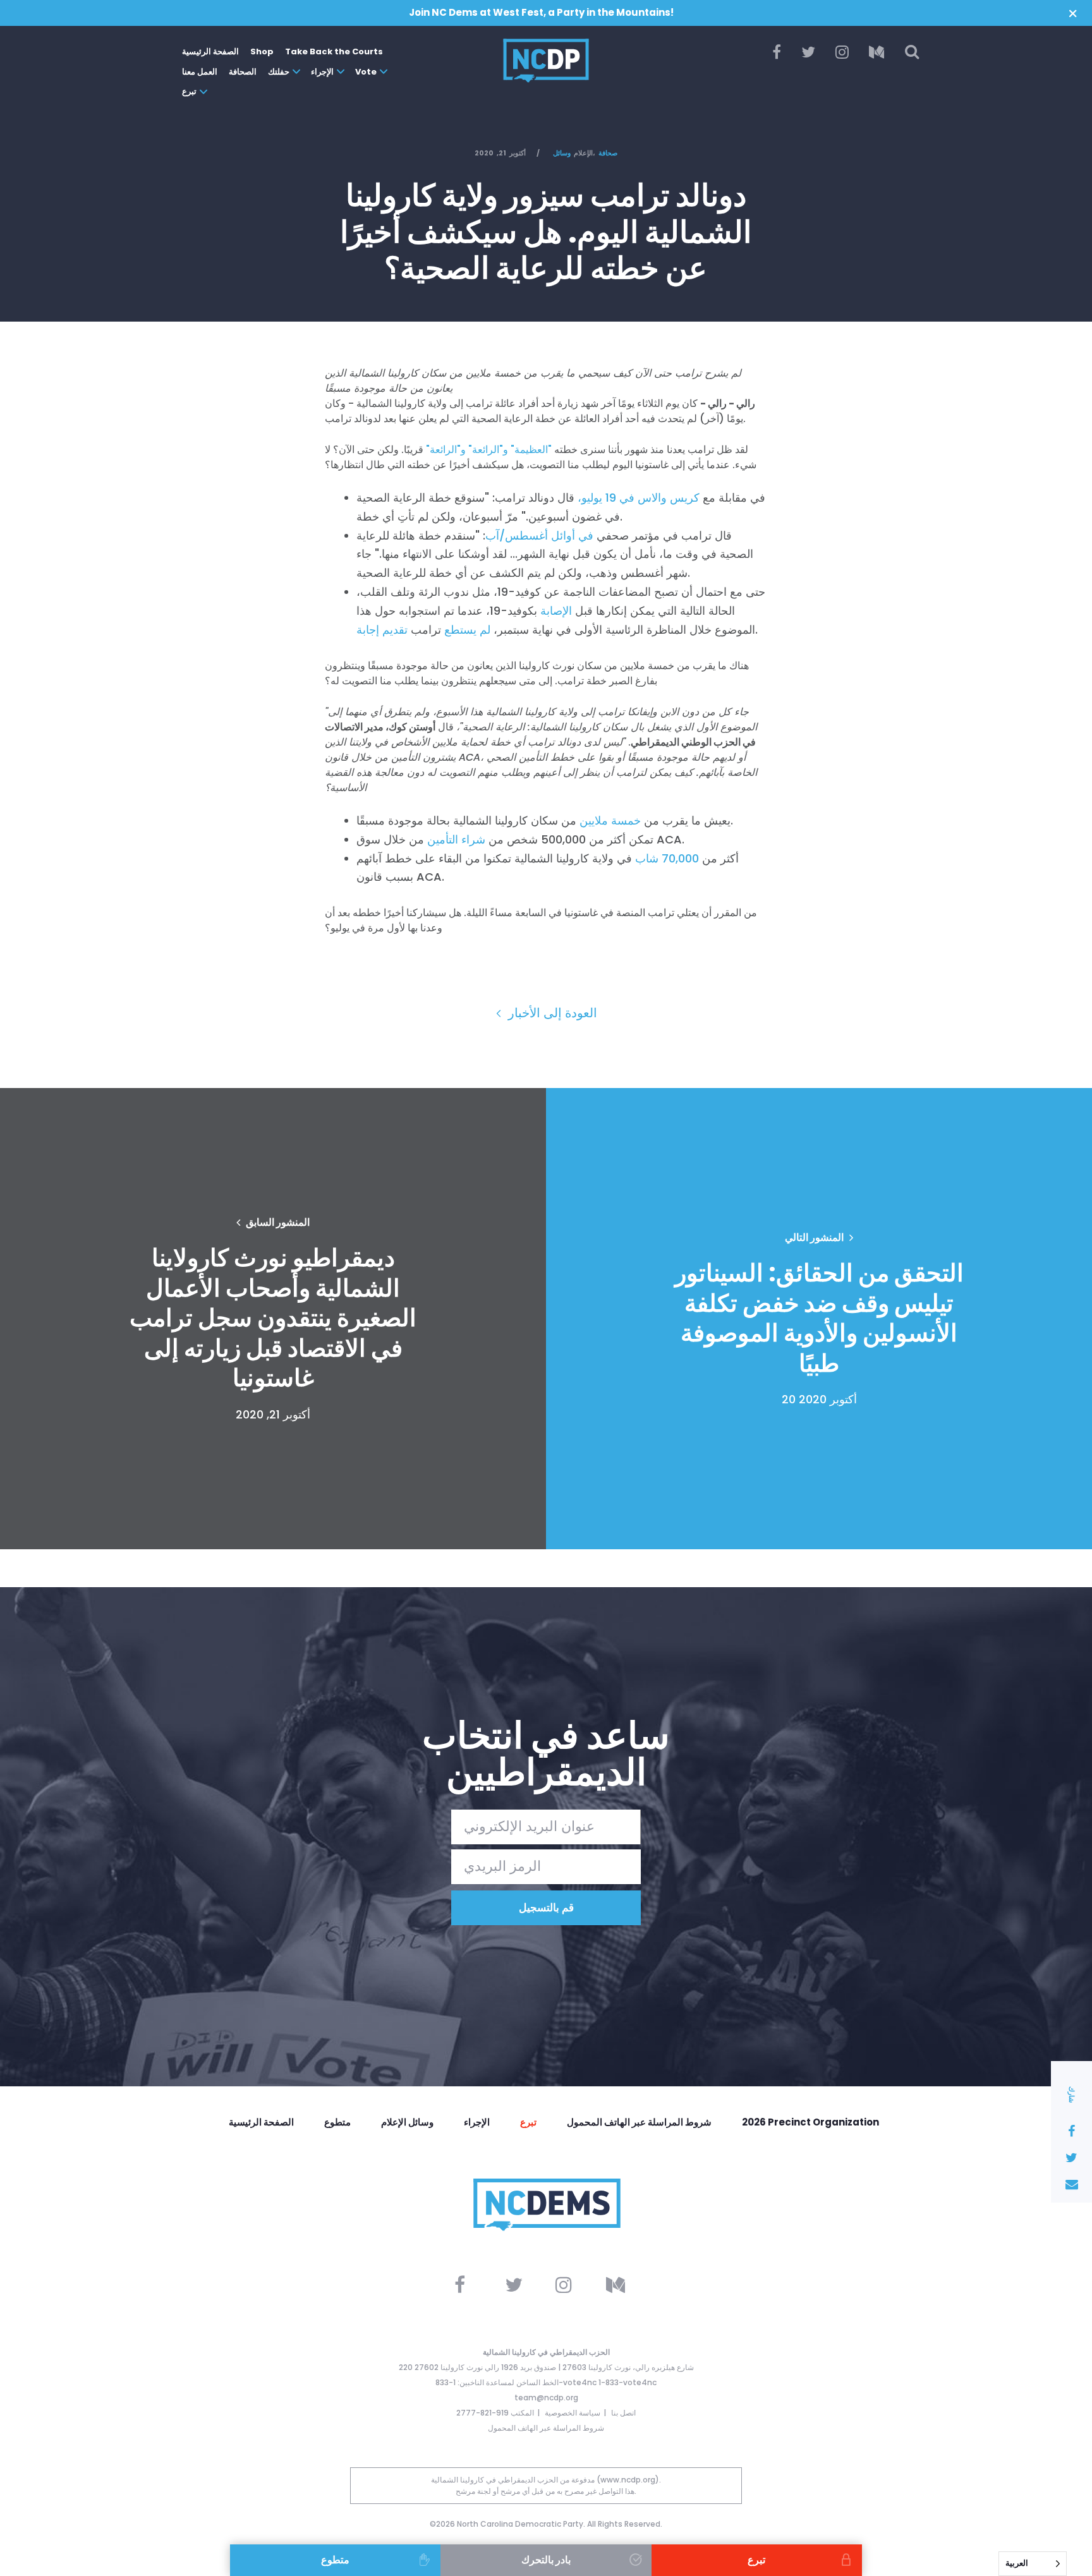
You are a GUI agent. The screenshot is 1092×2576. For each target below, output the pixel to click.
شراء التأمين (456, 839)
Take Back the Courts (334, 51)
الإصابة (556, 611)
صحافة (608, 153)
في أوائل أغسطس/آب (539, 535)
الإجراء (322, 72)
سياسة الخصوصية (573, 2413)
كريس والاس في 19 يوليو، (639, 498)
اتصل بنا (623, 2413)
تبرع (189, 91)
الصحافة (243, 72)
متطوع (337, 2122)
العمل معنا (200, 72)
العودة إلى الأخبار (551, 1013)
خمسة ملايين (610, 820)
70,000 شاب (667, 858)
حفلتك (279, 72)
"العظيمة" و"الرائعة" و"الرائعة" (489, 450)
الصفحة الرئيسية (210, 51)
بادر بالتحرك (546, 2560)
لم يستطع (467, 630)
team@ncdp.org (546, 2398)
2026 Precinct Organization (810, 2122)
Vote (366, 72)
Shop (262, 51)
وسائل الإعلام (407, 2122)
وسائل (562, 153)
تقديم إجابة (382, 630)
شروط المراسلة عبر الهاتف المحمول (639, 2122)
